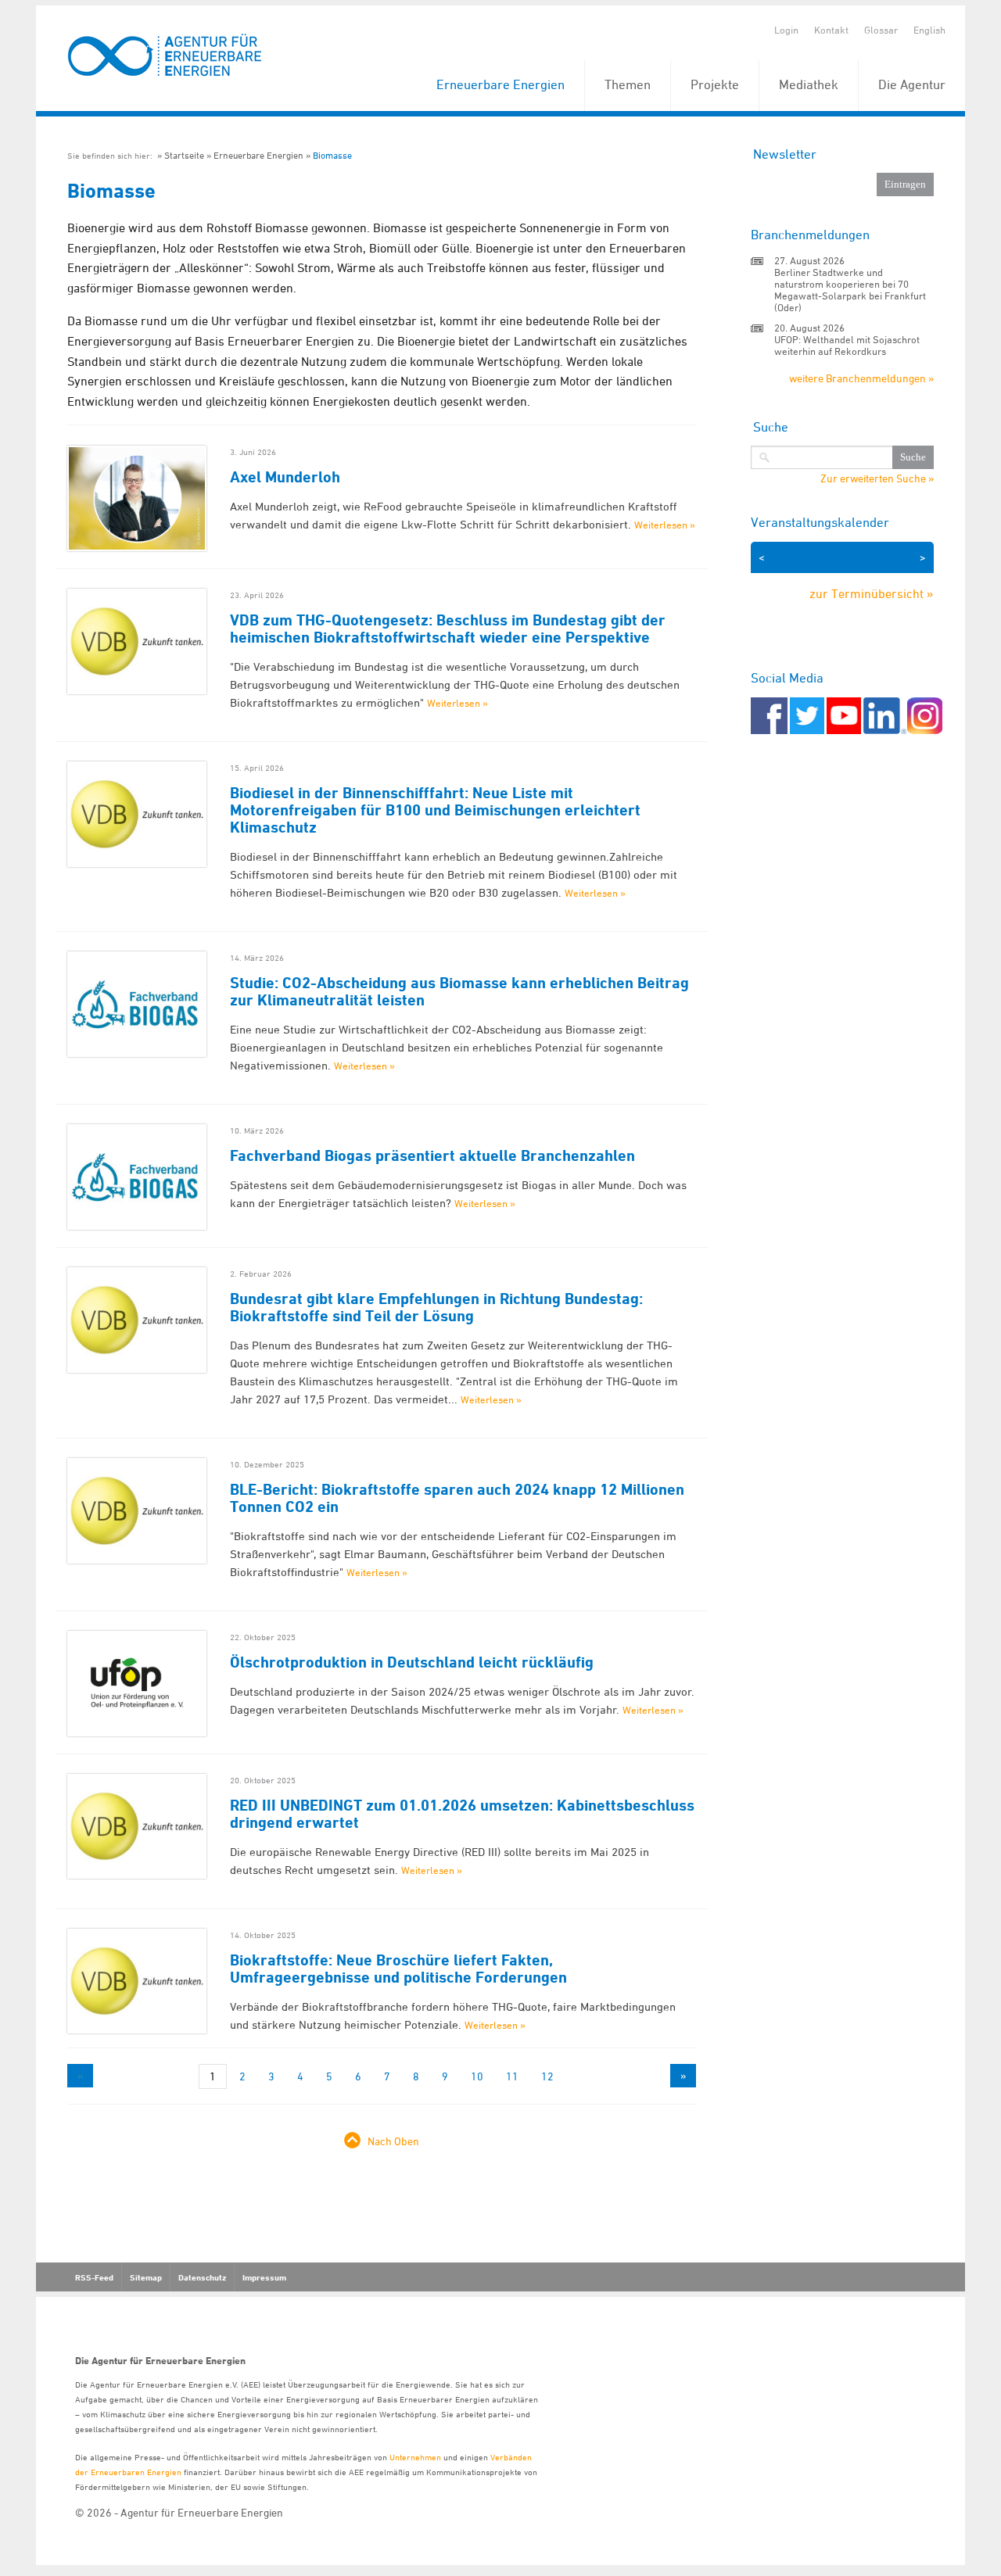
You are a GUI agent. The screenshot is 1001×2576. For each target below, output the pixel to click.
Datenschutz (202, 2277)
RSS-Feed (94, 2277)
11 (512, 2076)
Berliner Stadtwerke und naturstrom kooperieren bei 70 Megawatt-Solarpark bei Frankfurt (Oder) (850, 290)
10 (477, 2076)
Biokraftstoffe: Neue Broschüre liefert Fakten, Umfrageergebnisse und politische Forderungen (398, 1969)
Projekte (715, 84)
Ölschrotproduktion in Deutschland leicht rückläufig (412, 1662)
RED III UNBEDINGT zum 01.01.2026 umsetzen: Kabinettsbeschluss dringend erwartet (462, 1814)
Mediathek (809, 84)
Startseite (184, 155)
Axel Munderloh (285, 477)
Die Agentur (912, 84)
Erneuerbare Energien (500, 84)
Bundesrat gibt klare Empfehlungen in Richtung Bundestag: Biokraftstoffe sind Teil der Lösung (436, 1307)
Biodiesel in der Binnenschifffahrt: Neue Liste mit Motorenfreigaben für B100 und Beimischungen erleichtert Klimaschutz (435, 810)
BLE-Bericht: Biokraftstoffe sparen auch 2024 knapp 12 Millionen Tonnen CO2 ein (457, 1498)
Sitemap (146, 2277)
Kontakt (831, 30)
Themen (628, 84)
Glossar (881, 30)
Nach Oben (393, 2141)
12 (547, 2076)
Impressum (264, 2277)
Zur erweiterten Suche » (877, 478)
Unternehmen (415, 2457)
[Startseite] (165, 56)
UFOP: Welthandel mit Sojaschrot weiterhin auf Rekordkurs (847, 345)
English (929, 30)
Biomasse (332, 155)
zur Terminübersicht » (872, 593)
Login (786, 30)
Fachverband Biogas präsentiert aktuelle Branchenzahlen (432, 1155)
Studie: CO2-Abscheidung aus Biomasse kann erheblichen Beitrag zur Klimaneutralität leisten (459, 991)
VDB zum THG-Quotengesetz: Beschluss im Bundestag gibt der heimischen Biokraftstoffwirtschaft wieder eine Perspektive (448, 629)
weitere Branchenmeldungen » (861, 378)
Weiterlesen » (665, 525)
